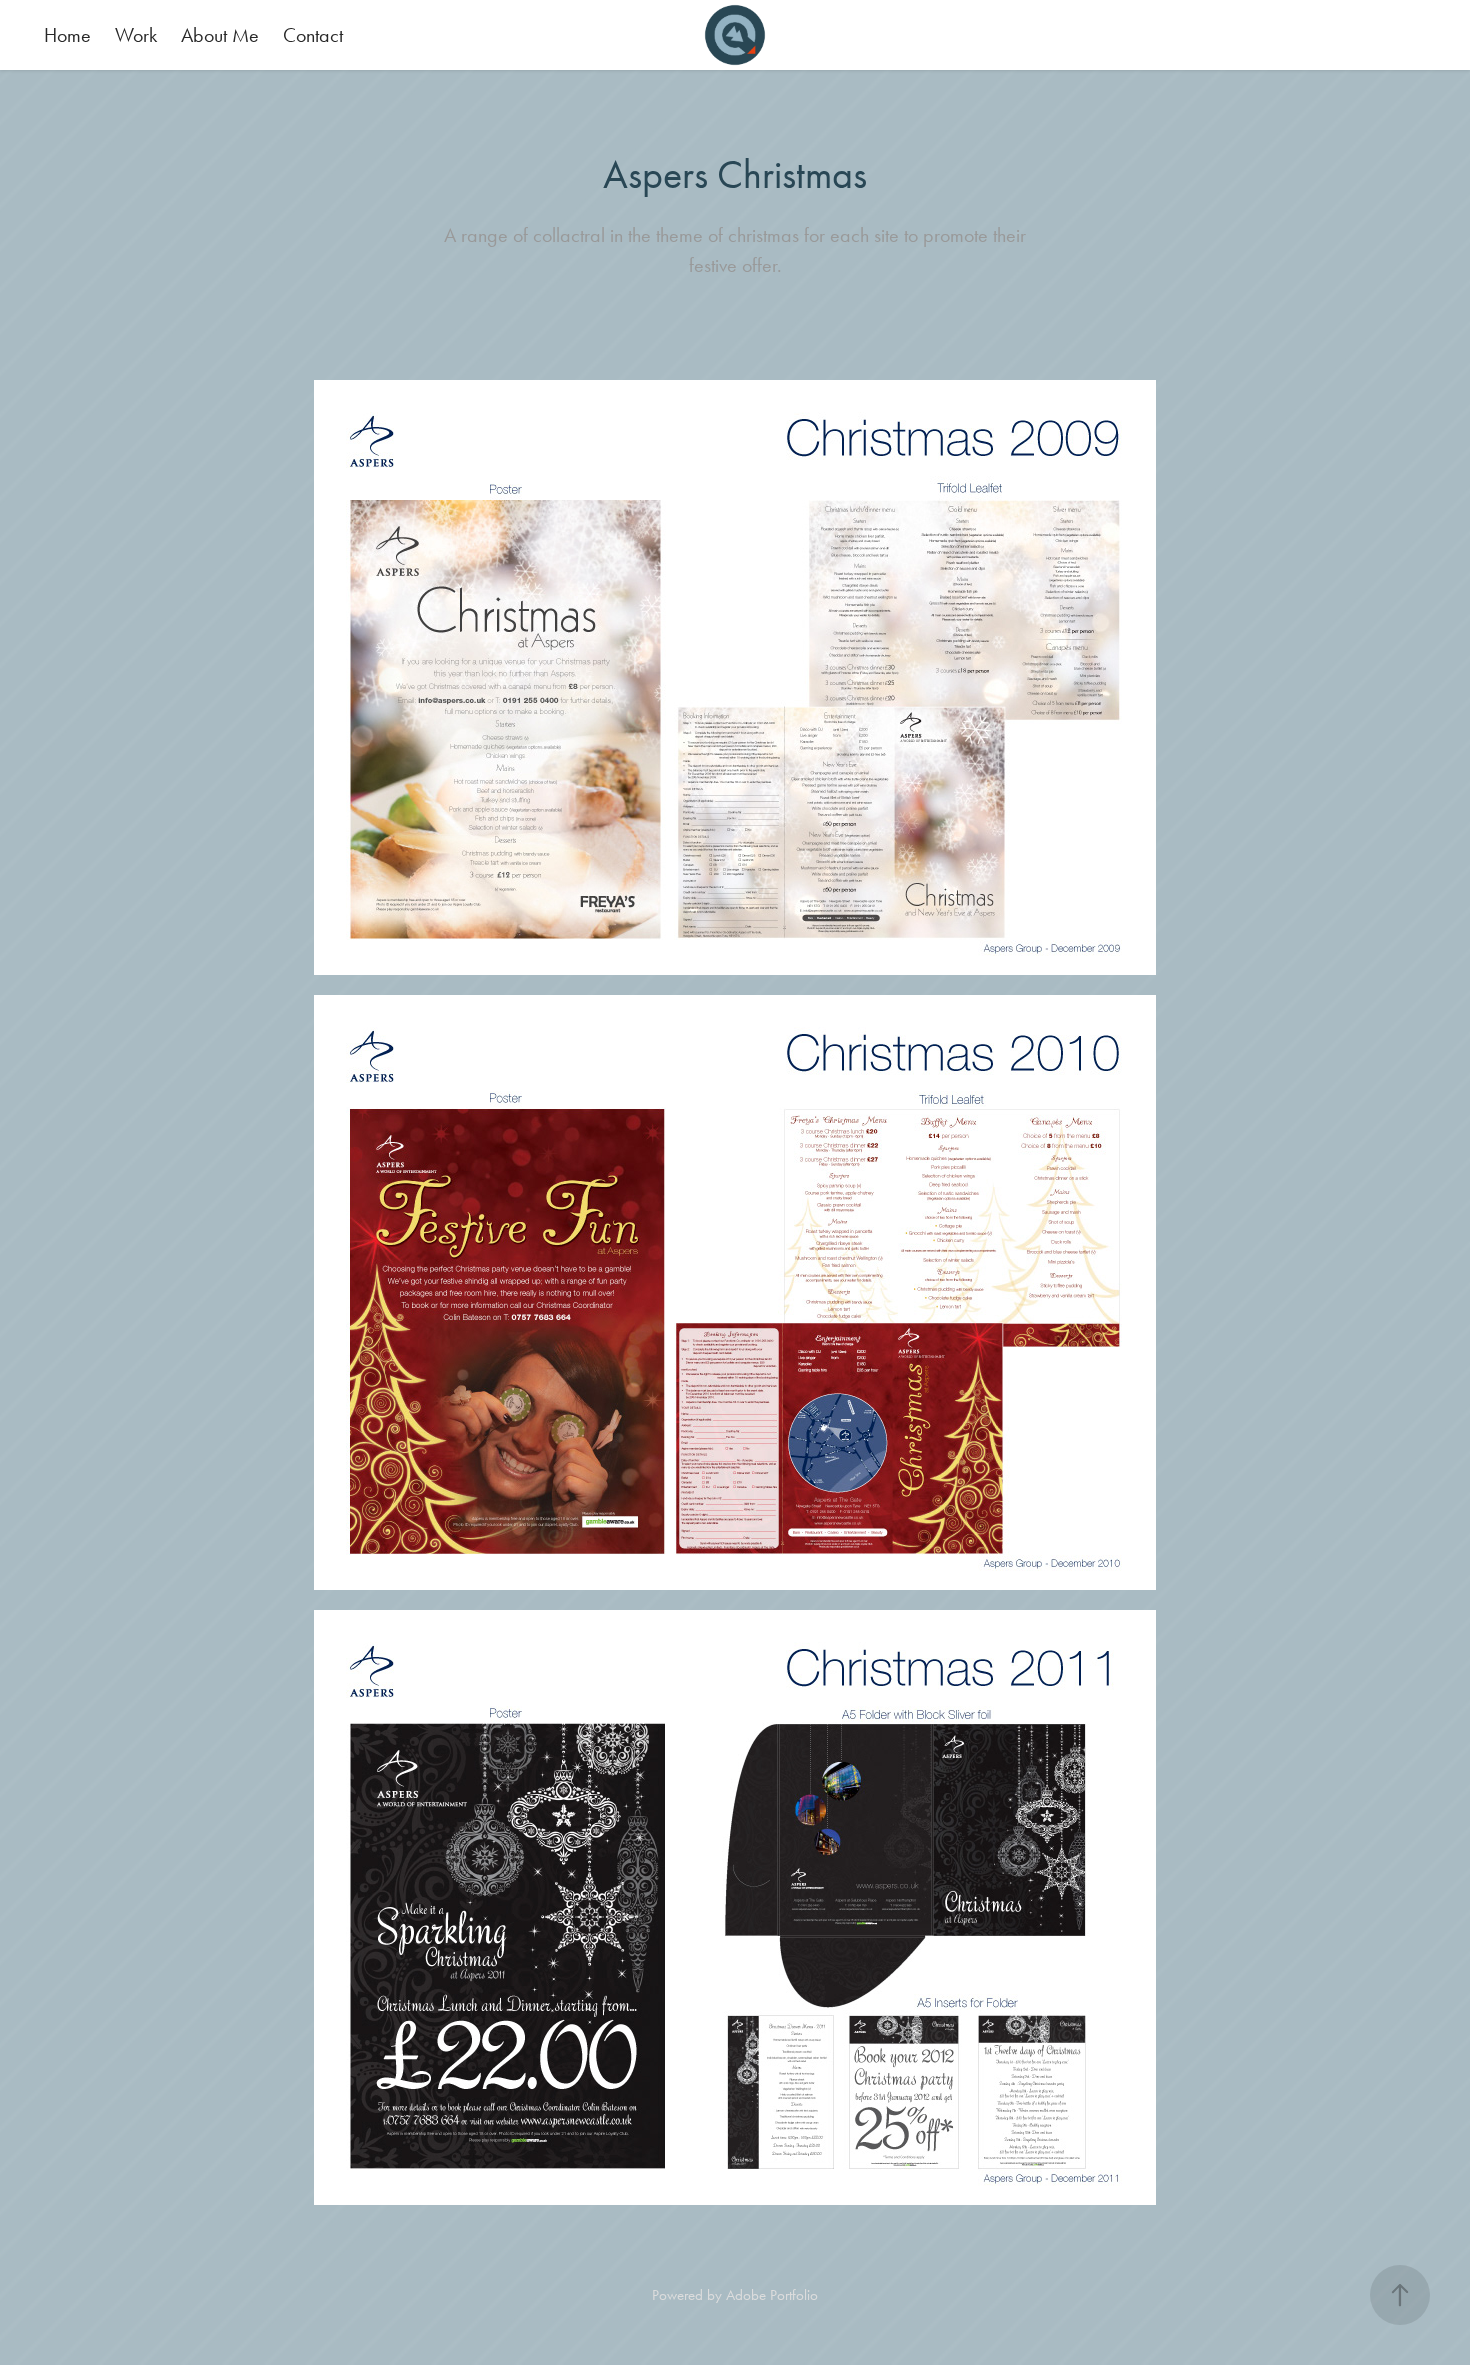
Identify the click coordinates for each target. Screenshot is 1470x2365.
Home (67, 35)
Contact (313, 35)
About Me (220, 35)
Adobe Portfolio (772, 2295)
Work (136, 35)
